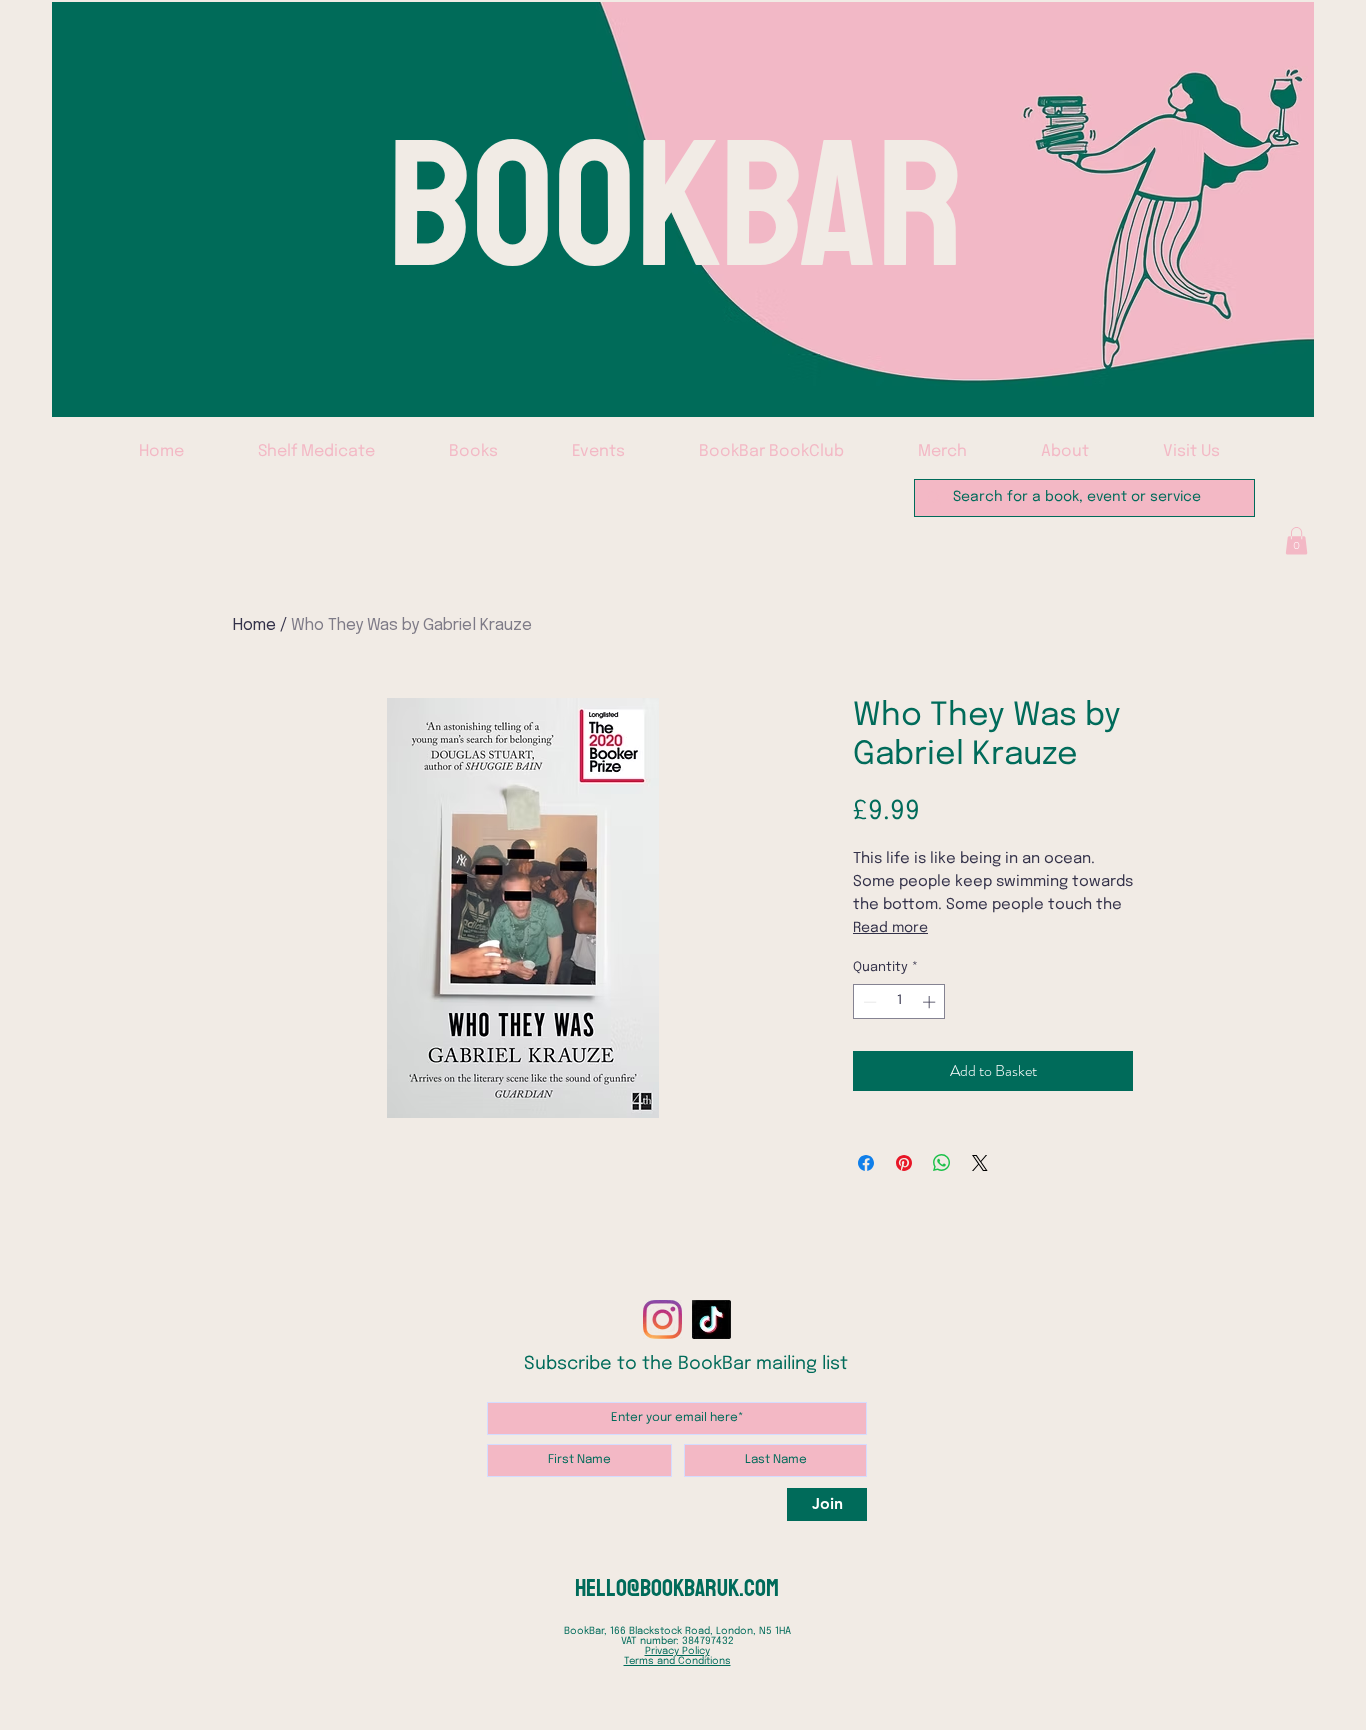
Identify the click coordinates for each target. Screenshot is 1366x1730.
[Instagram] (662, 1319)
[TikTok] (711, 1319)
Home (254, 625)
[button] (1296, 540)
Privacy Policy (677, 1651)
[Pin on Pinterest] (904, 1163)
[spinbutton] (899, 1002)
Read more (890, 928)
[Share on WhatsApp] (942, 1163)
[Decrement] (868, 1002)
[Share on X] (980, 1163)
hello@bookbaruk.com (677, 1588)
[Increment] (931, 1002)
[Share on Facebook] (866, 1163)
